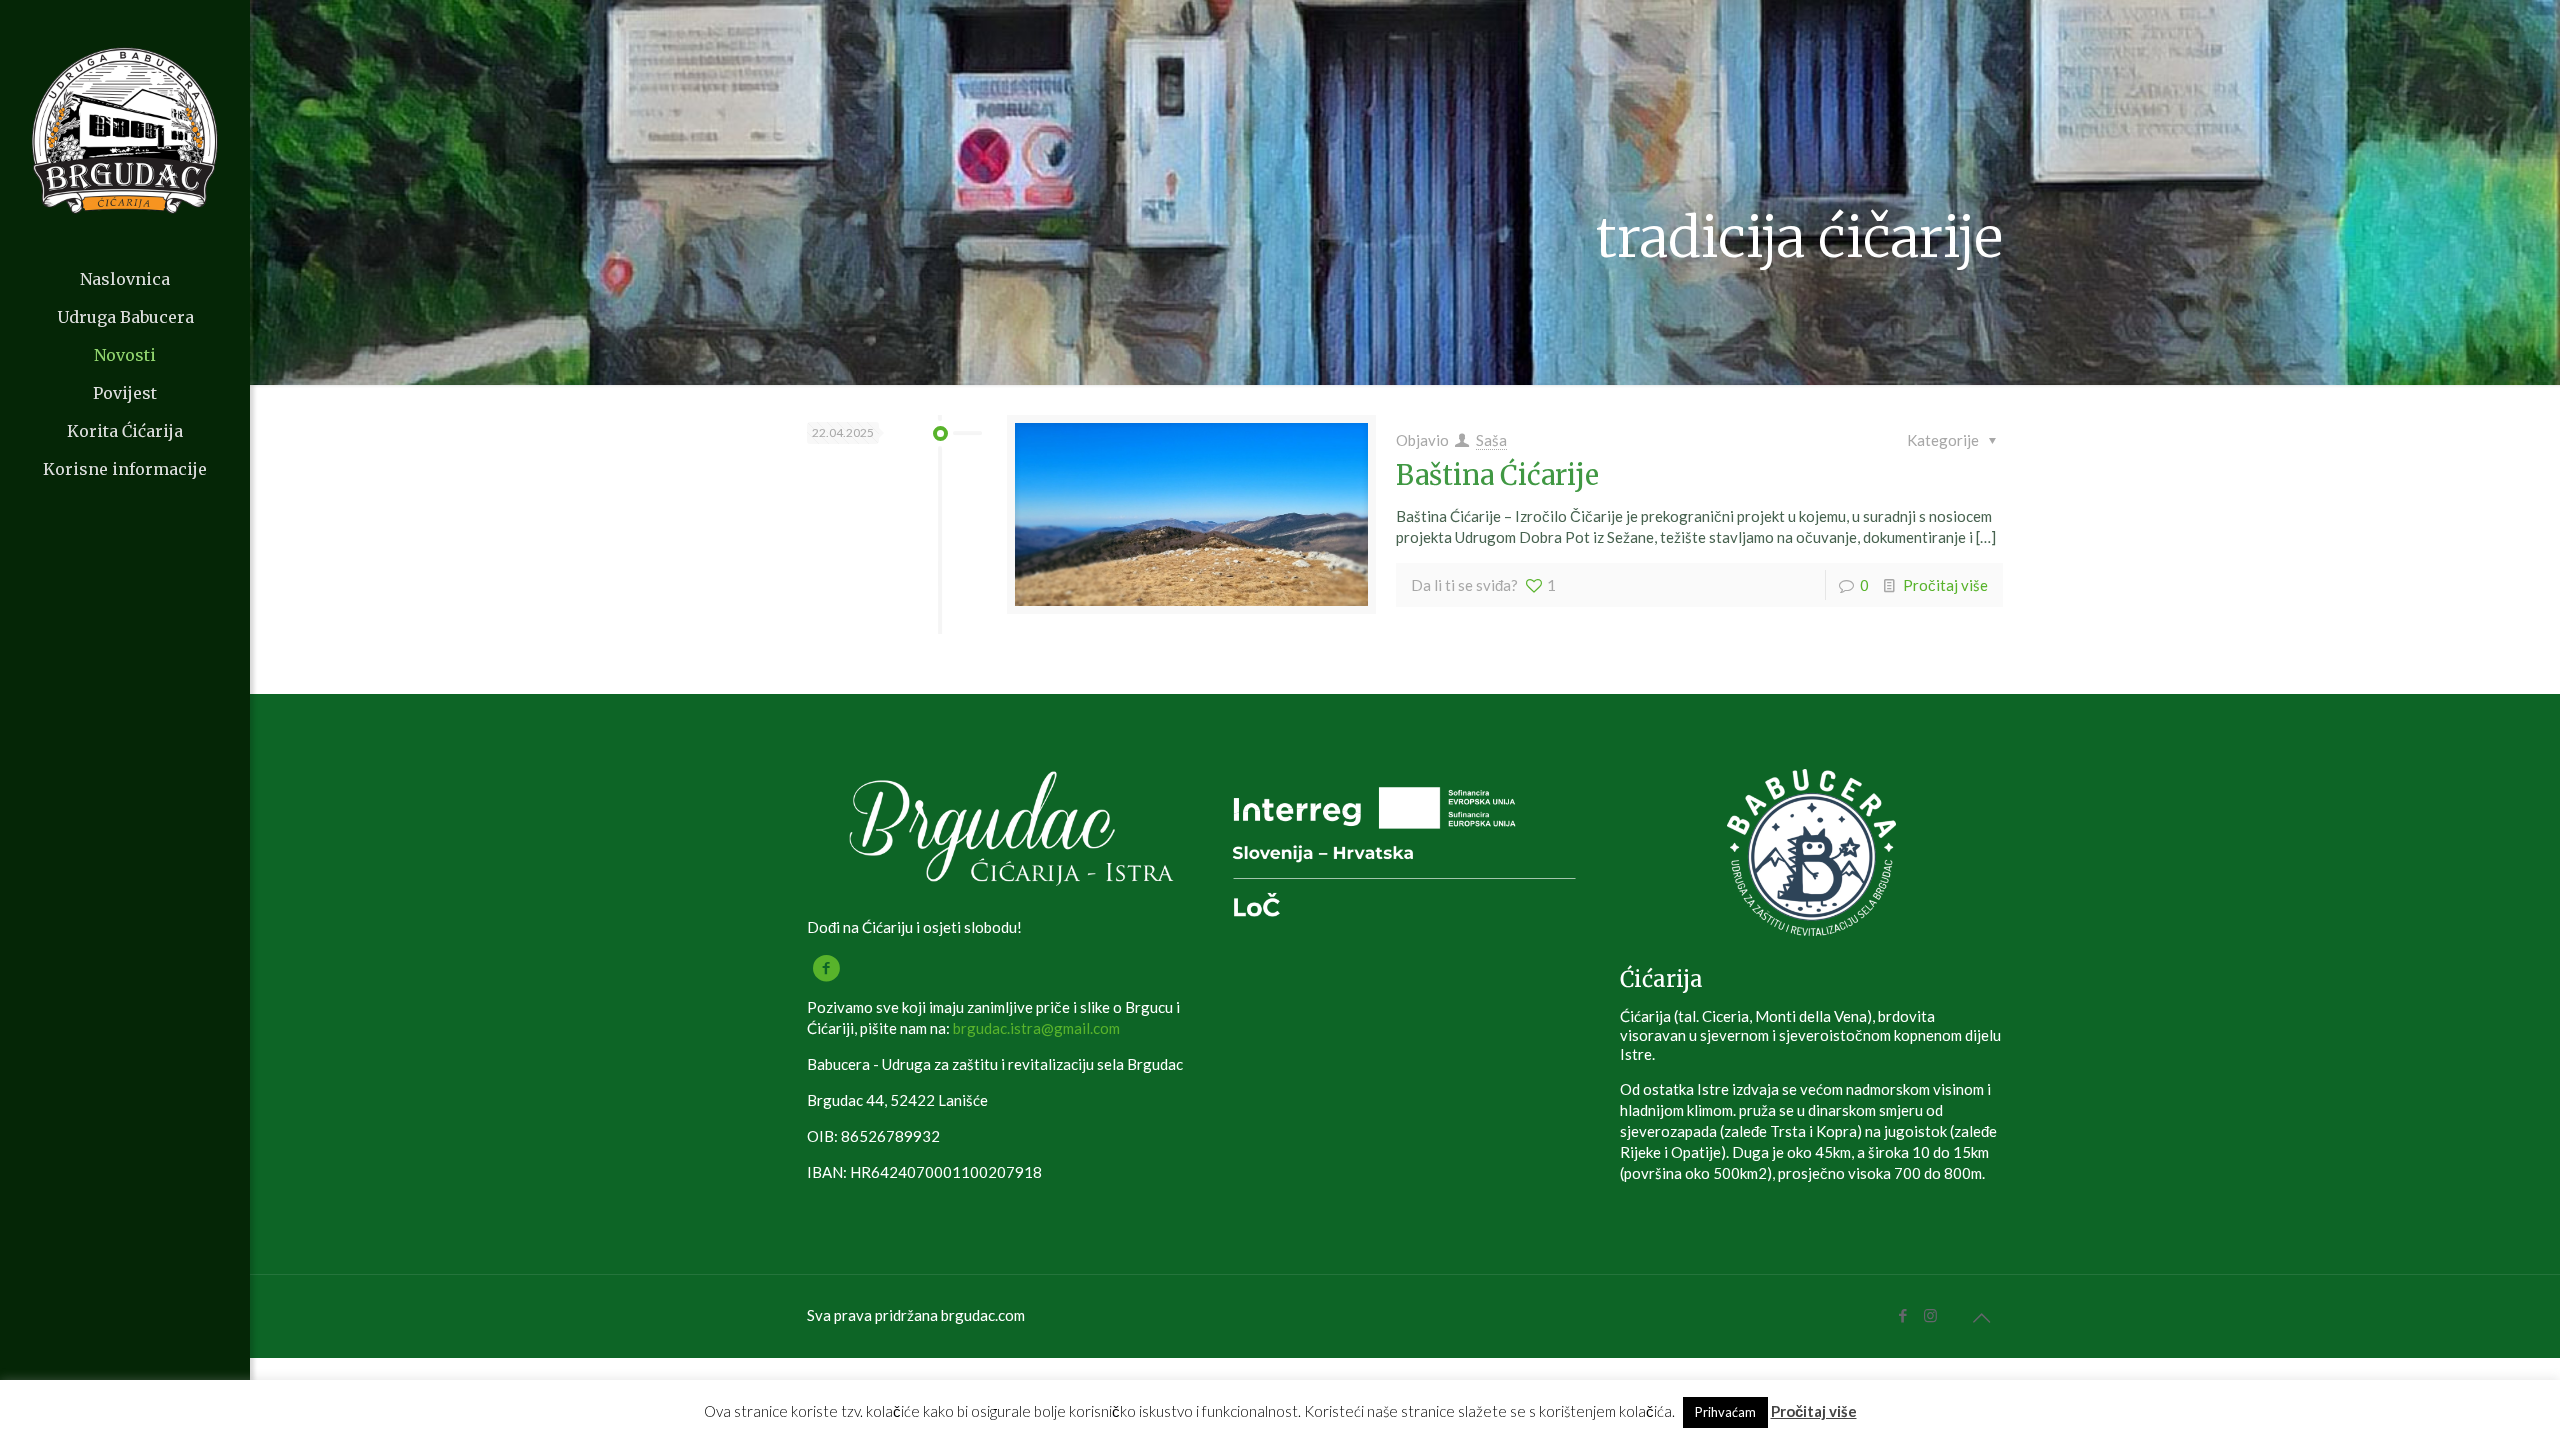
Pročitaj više (1945, 585)
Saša (1491, 440)
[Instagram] (1930, 1315)
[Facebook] (1903, 1315)
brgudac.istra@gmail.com (1036, 1028)
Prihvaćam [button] (1725, 1412)
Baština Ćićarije (1497, 475)
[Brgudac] (125, 130)
